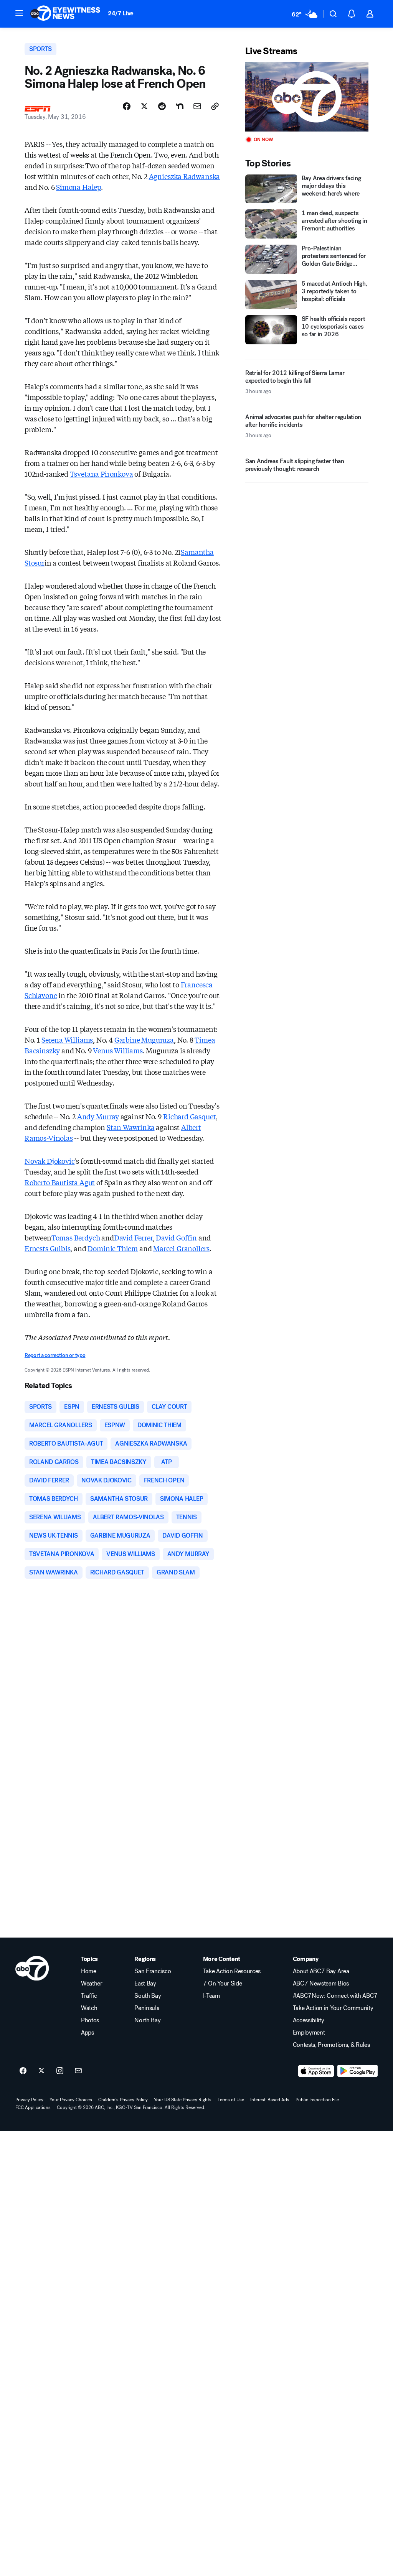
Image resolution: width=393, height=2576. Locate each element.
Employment (309, 2033)
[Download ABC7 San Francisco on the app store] (316, 2071)
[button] (19, 13)
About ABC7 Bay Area (321, 1971)
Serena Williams (67, 1040)
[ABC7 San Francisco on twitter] (41, 2071)
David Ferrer (133, 1237)
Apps (88, 2033)
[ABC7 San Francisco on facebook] (23, 2071)
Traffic (89, 1996)
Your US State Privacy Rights (183, 2100)
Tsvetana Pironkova (102, 474)
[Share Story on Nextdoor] (180, 106)
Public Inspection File (317, 2100)
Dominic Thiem (113, 1248)
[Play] (307, 97)
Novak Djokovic (50, 1161)
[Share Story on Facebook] (127, 106)
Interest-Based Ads (270, 2100)
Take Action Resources (232, 1971)
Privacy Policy (29, 2100)
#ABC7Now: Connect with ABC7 (335, 1996)
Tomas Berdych (76, 1237)
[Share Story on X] (144, 106)
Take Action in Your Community (333, 2008)
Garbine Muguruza (144, 1040)
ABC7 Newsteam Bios (321, 1984)
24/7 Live (121, 13)
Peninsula (147, 2008)
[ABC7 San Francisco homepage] (65, 14)
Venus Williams (118, 1050)
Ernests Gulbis (47, 1248)
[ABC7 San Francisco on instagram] (60, 2071)
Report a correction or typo (55, 1355)
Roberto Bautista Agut (60, 1182)
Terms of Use (231, 2100)
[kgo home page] (32, 1968)
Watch (89, 2008)
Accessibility (309, 2020)
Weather (92, 1984)
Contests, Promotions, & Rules (331, 2045)
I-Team (211, 1996)
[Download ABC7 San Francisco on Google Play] (357, 2071)
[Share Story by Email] (197, 106)
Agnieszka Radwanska (185, 176)
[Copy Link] (215, 106)
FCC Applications (33, 2107)
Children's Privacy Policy (123, 2100)
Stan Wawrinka (131, 1127)
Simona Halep (78, 187)
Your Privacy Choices (71, 2100)
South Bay (148, 1996)
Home (89, 1971)
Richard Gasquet (189, 1116)
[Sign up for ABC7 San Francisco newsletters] (78, 2071)
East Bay (145, 1984)
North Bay (147, 2020)
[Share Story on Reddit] (162, 106)
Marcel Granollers (181, 1248)
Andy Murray (98, 1116)
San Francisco (153, 1971)
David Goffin (176, 1237)
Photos (90, 2020)
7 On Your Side (223, 1984)
